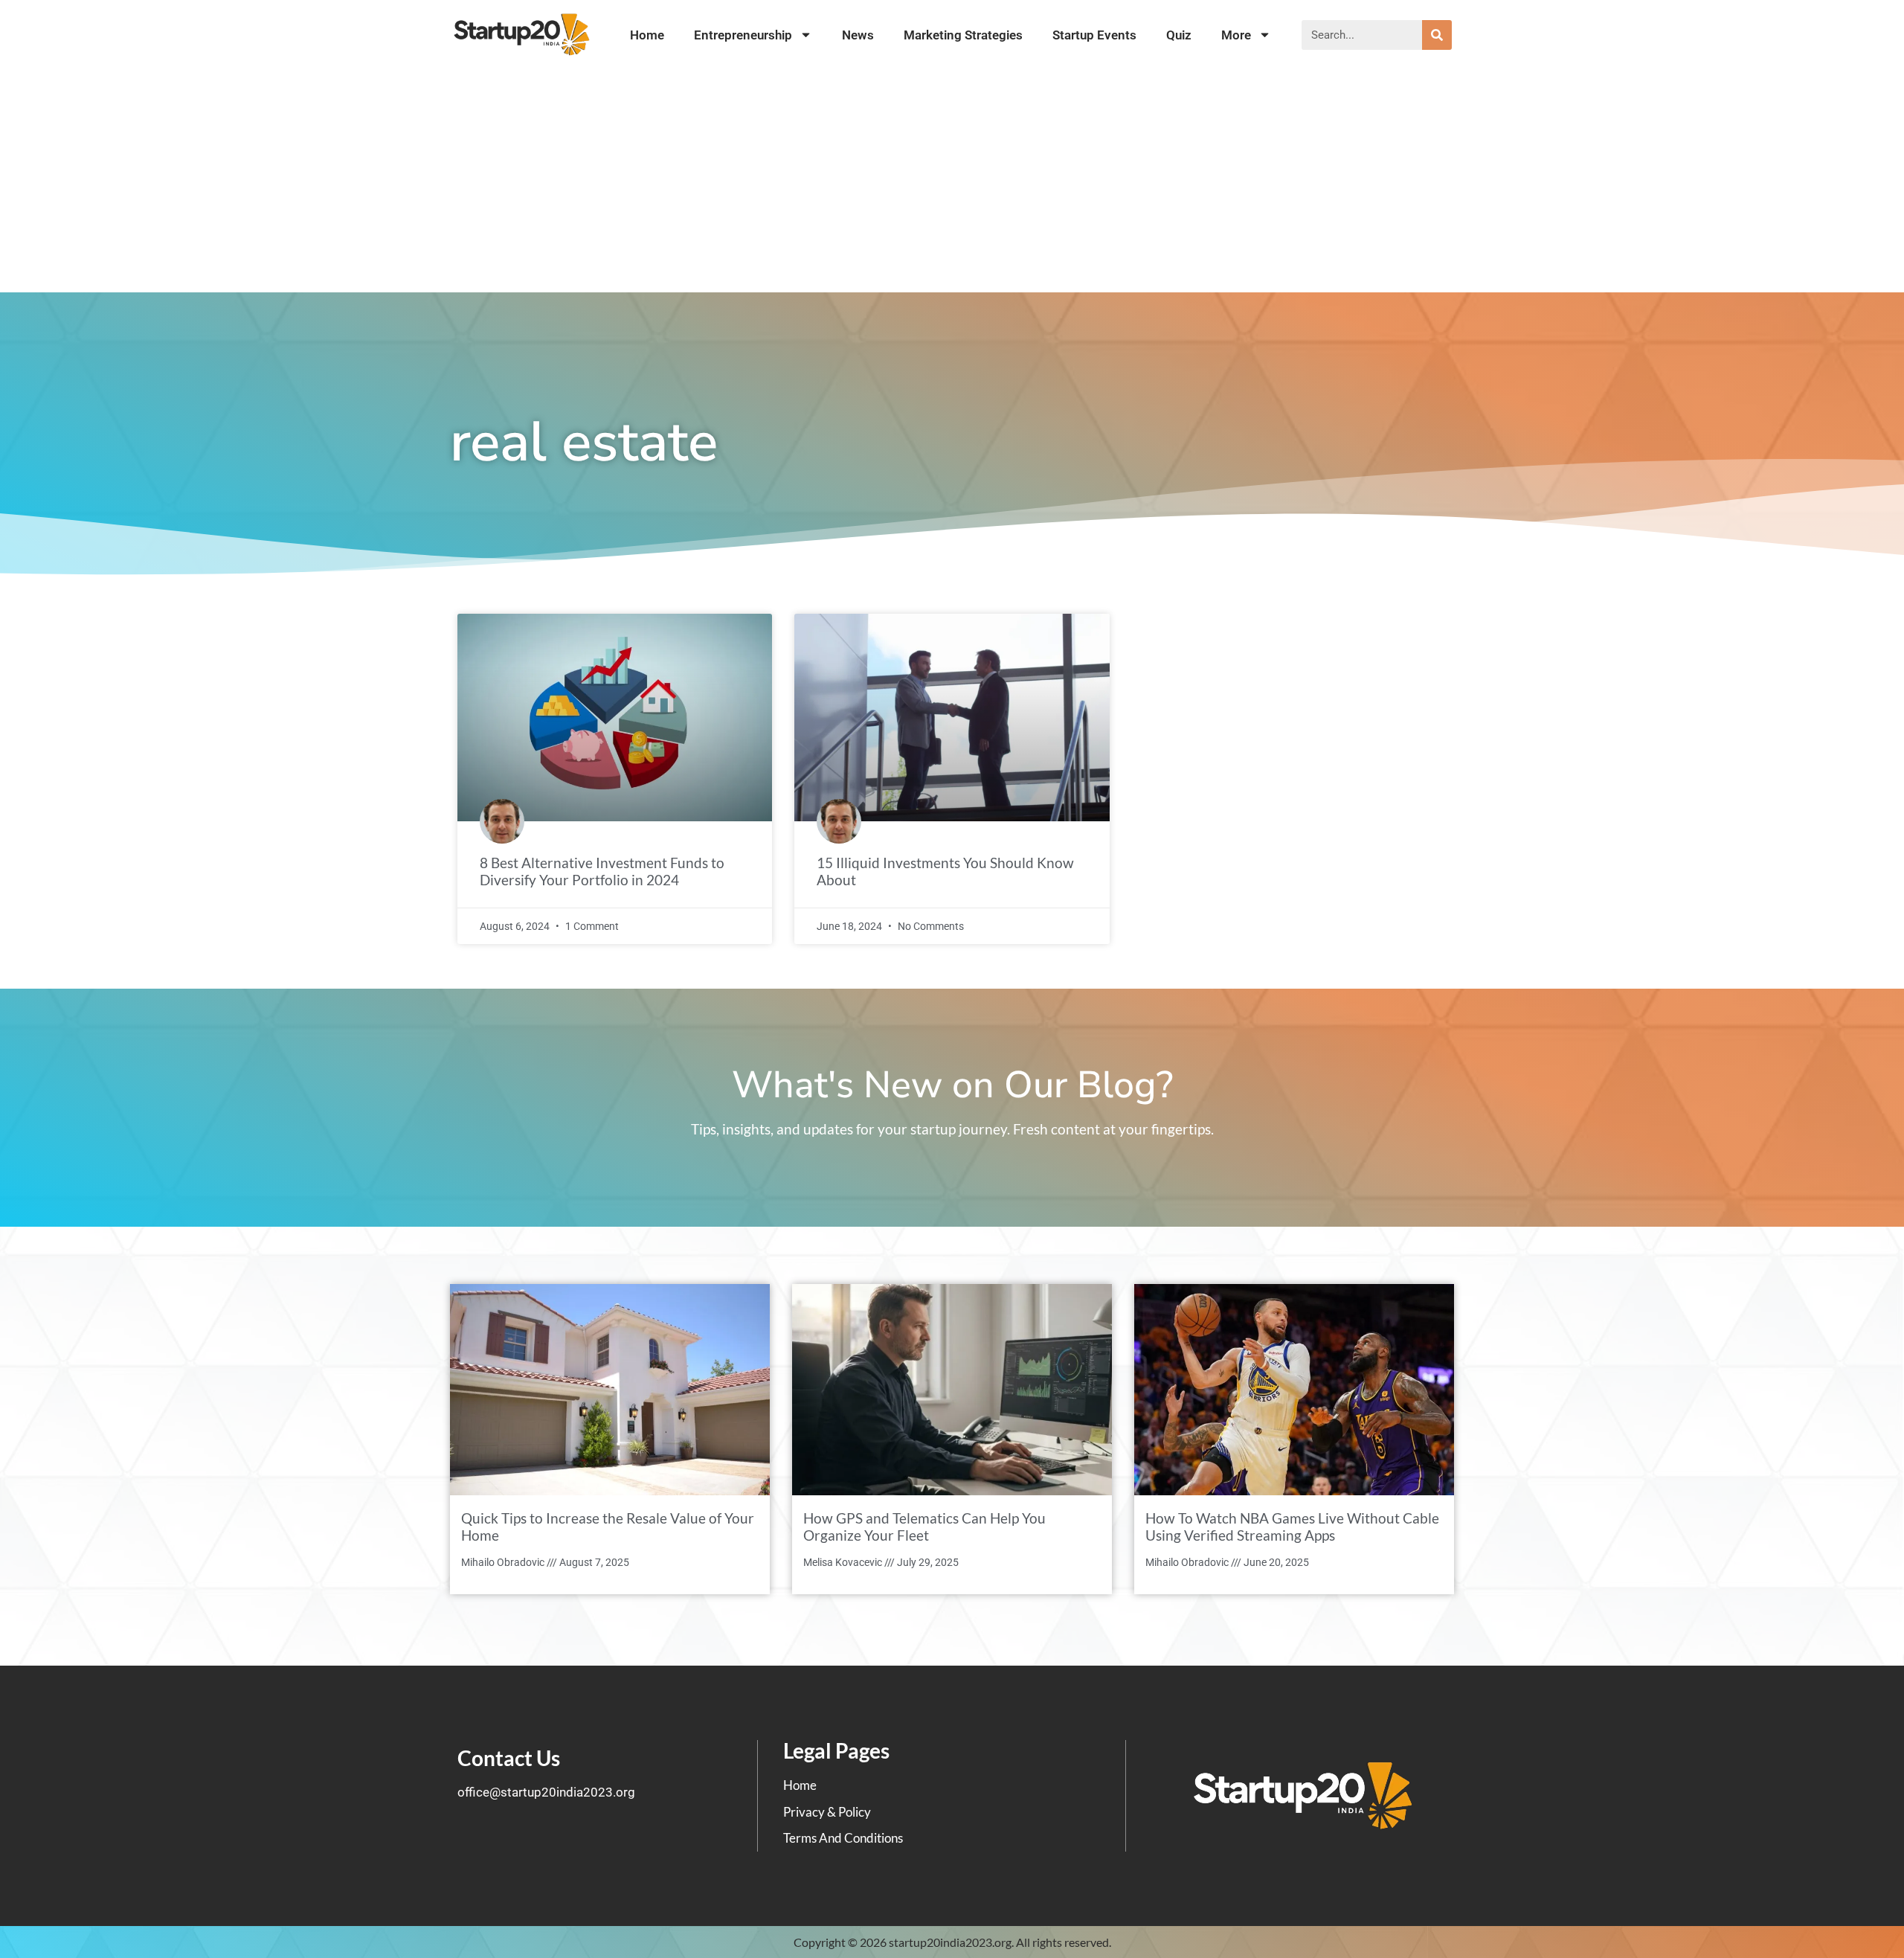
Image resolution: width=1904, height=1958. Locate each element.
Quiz (1179, 35)
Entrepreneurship (743, 35)
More (1236, 35)
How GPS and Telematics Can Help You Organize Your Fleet (924, 1527)
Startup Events (1094, 35)
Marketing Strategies (963, 35)
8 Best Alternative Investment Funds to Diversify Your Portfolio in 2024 (602, 871)
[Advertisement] (952, 181)
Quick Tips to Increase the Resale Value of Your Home (608, 1527)
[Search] (1437, 35)
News (858, 35)
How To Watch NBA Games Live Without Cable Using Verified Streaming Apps (1292, 1527)
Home (647, 35)
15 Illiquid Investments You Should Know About (945, 871)
